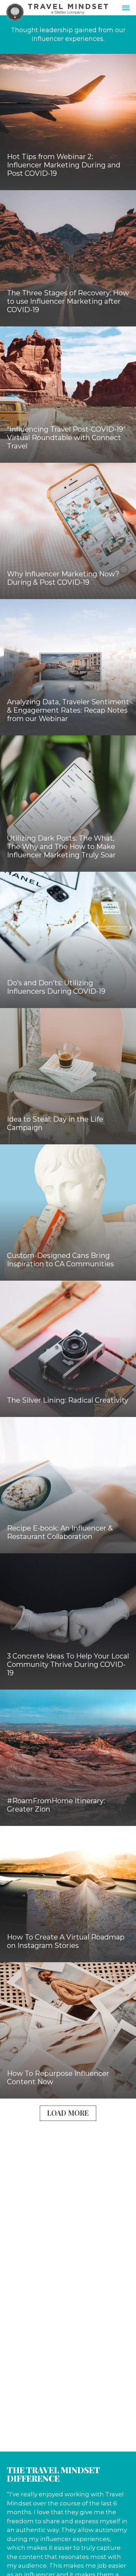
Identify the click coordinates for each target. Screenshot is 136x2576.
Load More (68, 2113)
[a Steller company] (68, 6)
